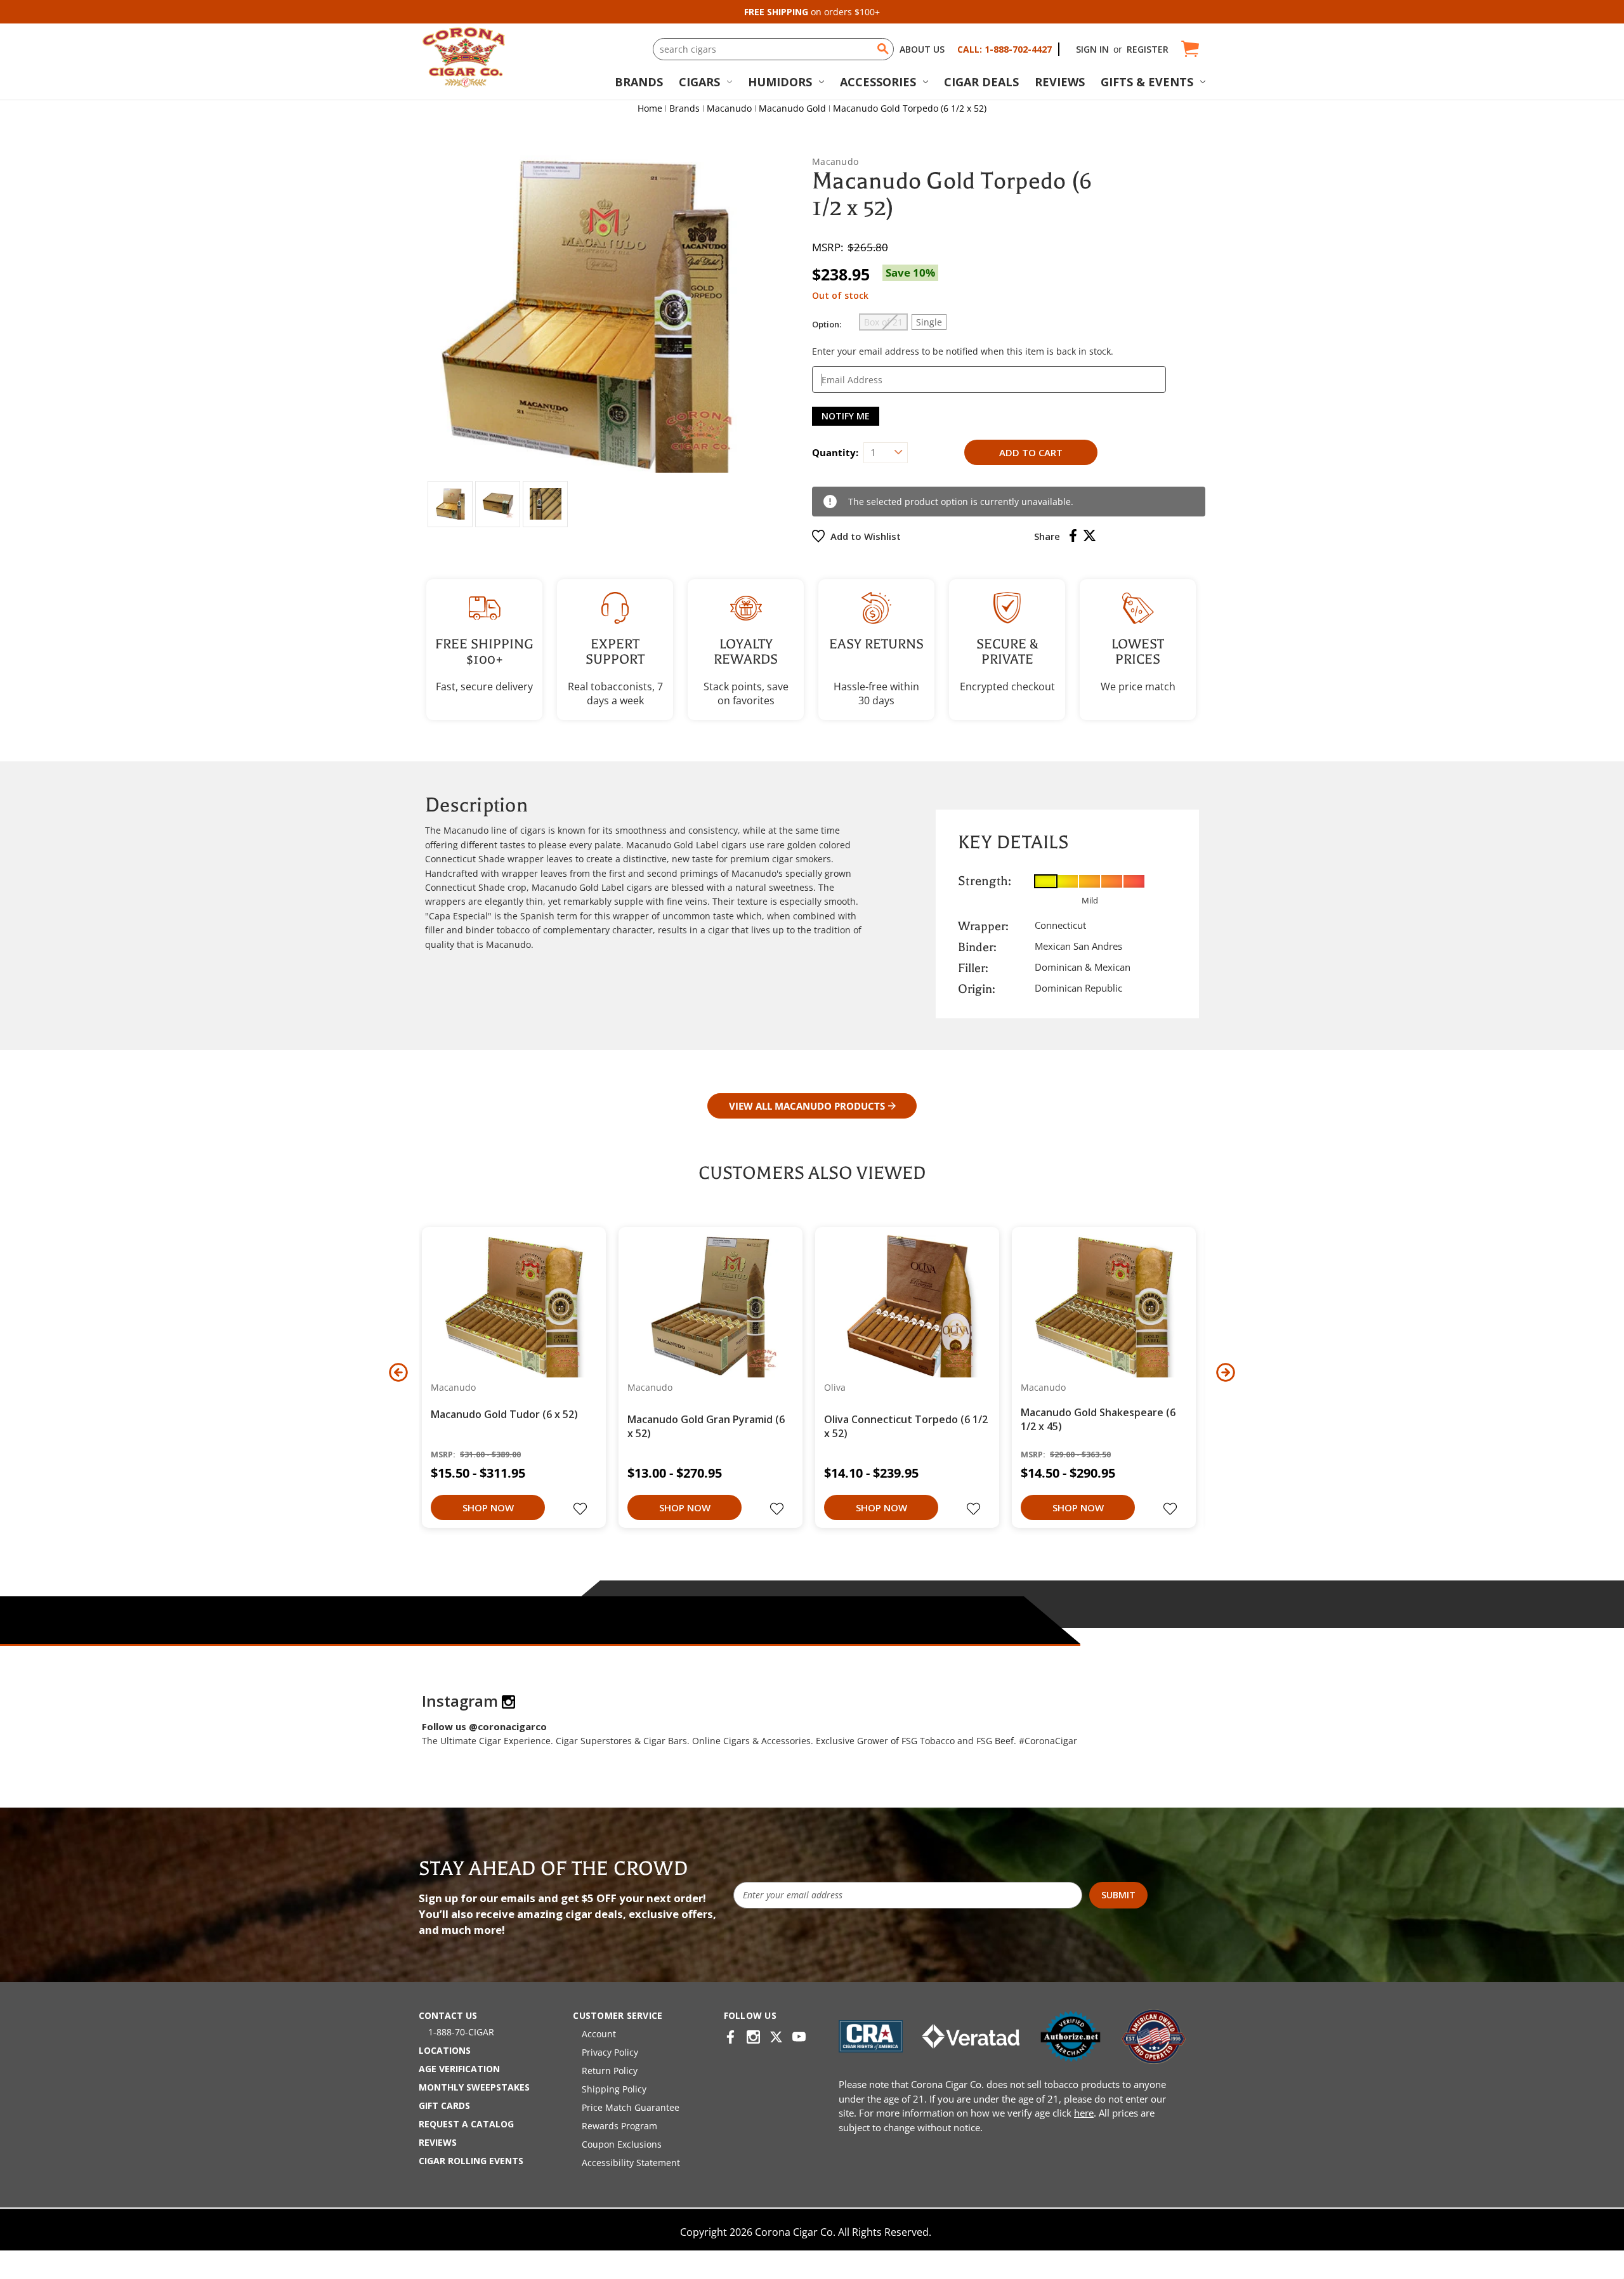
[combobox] (773, 49)
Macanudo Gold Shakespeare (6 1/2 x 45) (1098, 1419)
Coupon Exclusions (622, 2144)
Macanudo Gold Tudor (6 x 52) (504, 1414)
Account (599, 2034)
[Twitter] (1090, 535)
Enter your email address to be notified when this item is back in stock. (963, 351)
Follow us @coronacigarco (484, 1726)
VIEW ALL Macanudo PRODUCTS (807, 1106)
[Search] (883, 49)
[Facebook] (1073, 535)
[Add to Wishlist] (582, 1510)
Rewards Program (619, 2126)
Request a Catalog (466, 2124)
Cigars (699, 82)
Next (1226, 1372)
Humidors (780, 82)
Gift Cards (444, 2105)
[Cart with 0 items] (1189, 49)
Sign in (1092, 49)
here (1084, 2113)
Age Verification (459, 2069)
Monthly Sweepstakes (474, 2087)
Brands (639, 82)
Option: (827, 324)
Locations (445, 2050)
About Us (922, 49)
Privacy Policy (610, 2052)
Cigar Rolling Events (471, 2161)
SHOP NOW (488, 1507)
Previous (398, 1372)
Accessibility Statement (631, 2163)
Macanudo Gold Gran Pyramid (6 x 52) (706, 1426)
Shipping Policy (614, 2089)
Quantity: (835, 452)
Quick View (509, 1306)
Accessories (878, 82)
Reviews (1060, 82)
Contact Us (448, 2015)
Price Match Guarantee (631, 2107)
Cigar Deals (981, 82)
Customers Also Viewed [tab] (812, 1173)
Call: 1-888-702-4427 (1005, 49)
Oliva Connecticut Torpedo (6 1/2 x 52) (906, 1426)
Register (1148, 49)
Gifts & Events (1147, 82)
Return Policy (610, 2071)
